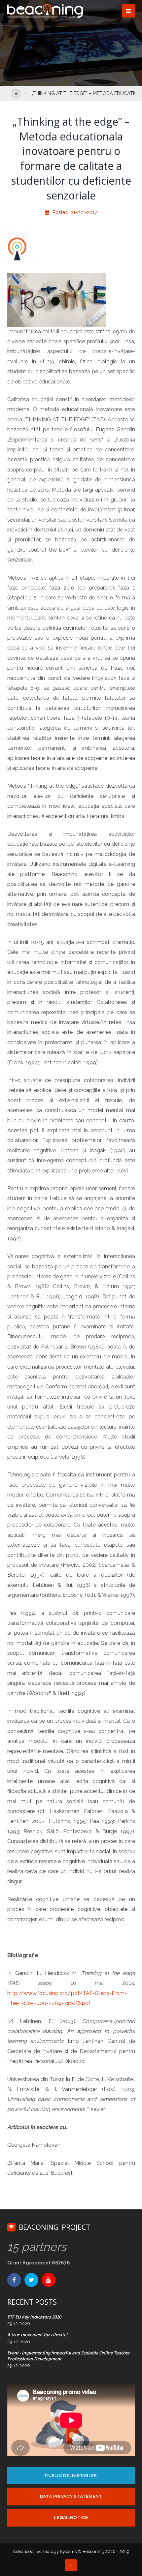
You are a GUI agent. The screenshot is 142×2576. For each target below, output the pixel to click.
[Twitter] (31, 2280)
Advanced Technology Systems (45, 2551)
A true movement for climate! (37, 2335)
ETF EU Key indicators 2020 (34, 2317)
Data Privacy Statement (71, 2496)
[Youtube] (49, 2280)
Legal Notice (71, 2517)
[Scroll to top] (71, 2565)
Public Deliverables (71, 2475)
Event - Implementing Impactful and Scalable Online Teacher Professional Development (69, 2356)
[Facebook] (14, 2280)
